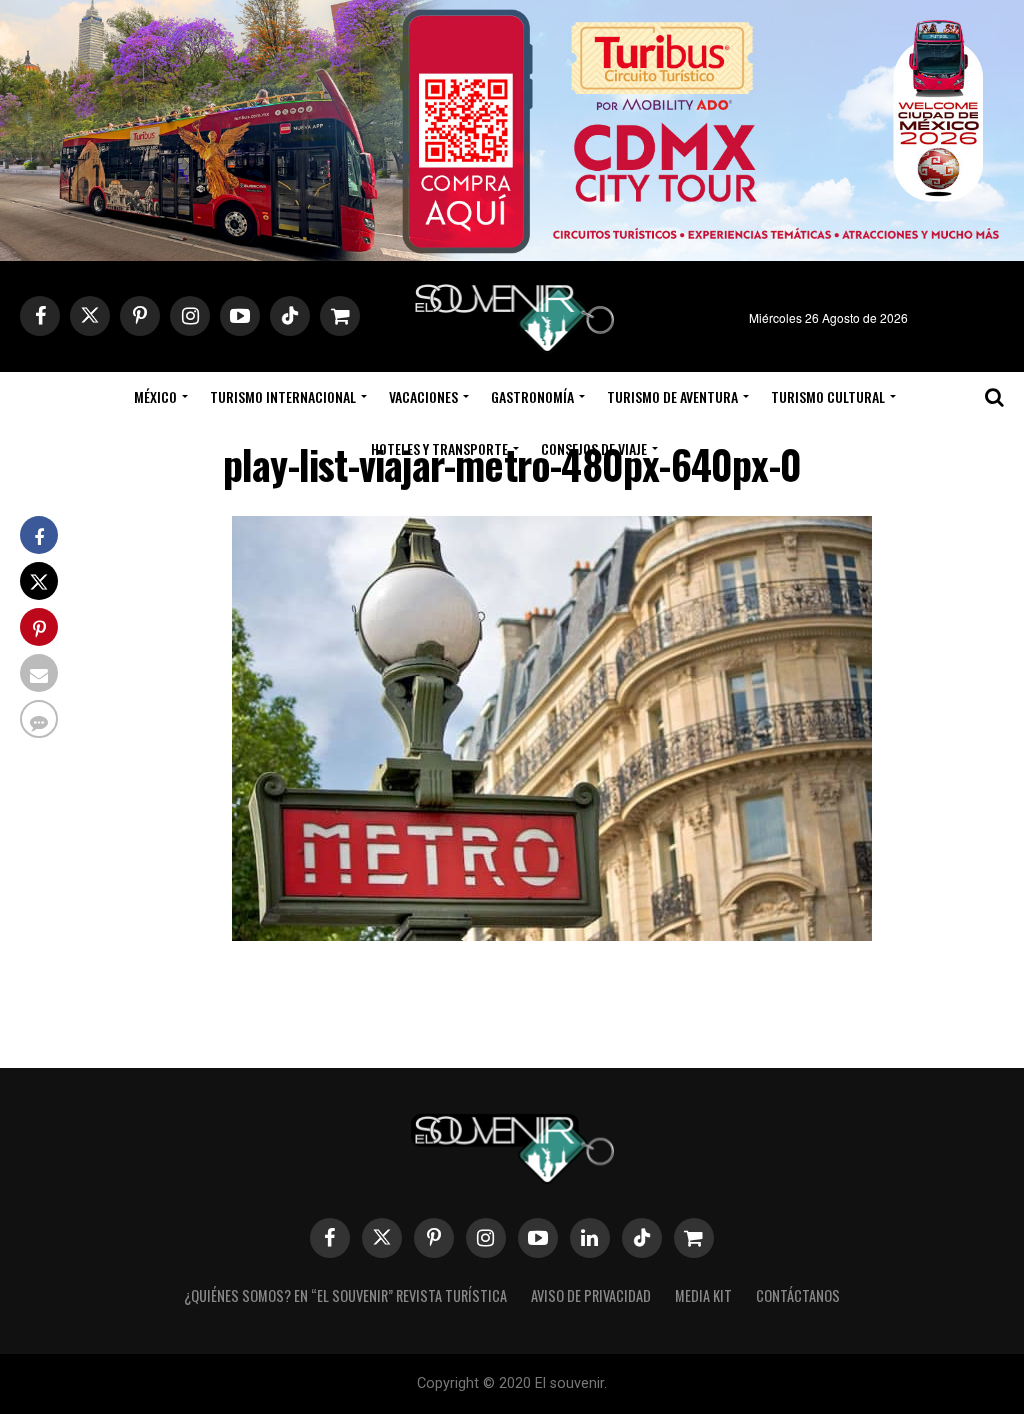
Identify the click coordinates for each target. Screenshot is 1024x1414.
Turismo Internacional (283, 396)
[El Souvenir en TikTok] (642, 1238)
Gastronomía (532, 396)
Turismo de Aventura (672, 396)
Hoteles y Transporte (439, 448)
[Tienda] (694, 1238)
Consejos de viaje (594, 448)
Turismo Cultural (828, 396)
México (155, 396)
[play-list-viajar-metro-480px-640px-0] (552, 934)
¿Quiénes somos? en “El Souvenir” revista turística (345, 1295)
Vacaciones (423, 396)
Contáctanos (798, 1295)
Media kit (703, 1295)
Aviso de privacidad (591, 1295)
